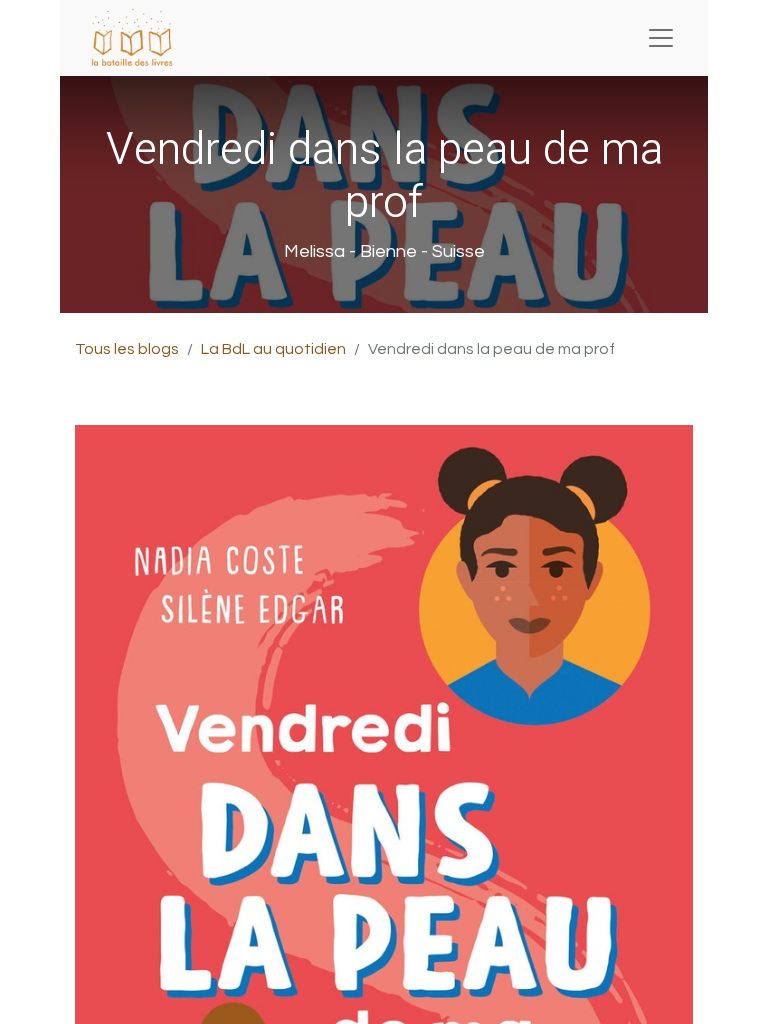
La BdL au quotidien (273, 349)
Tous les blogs (127, 349)
